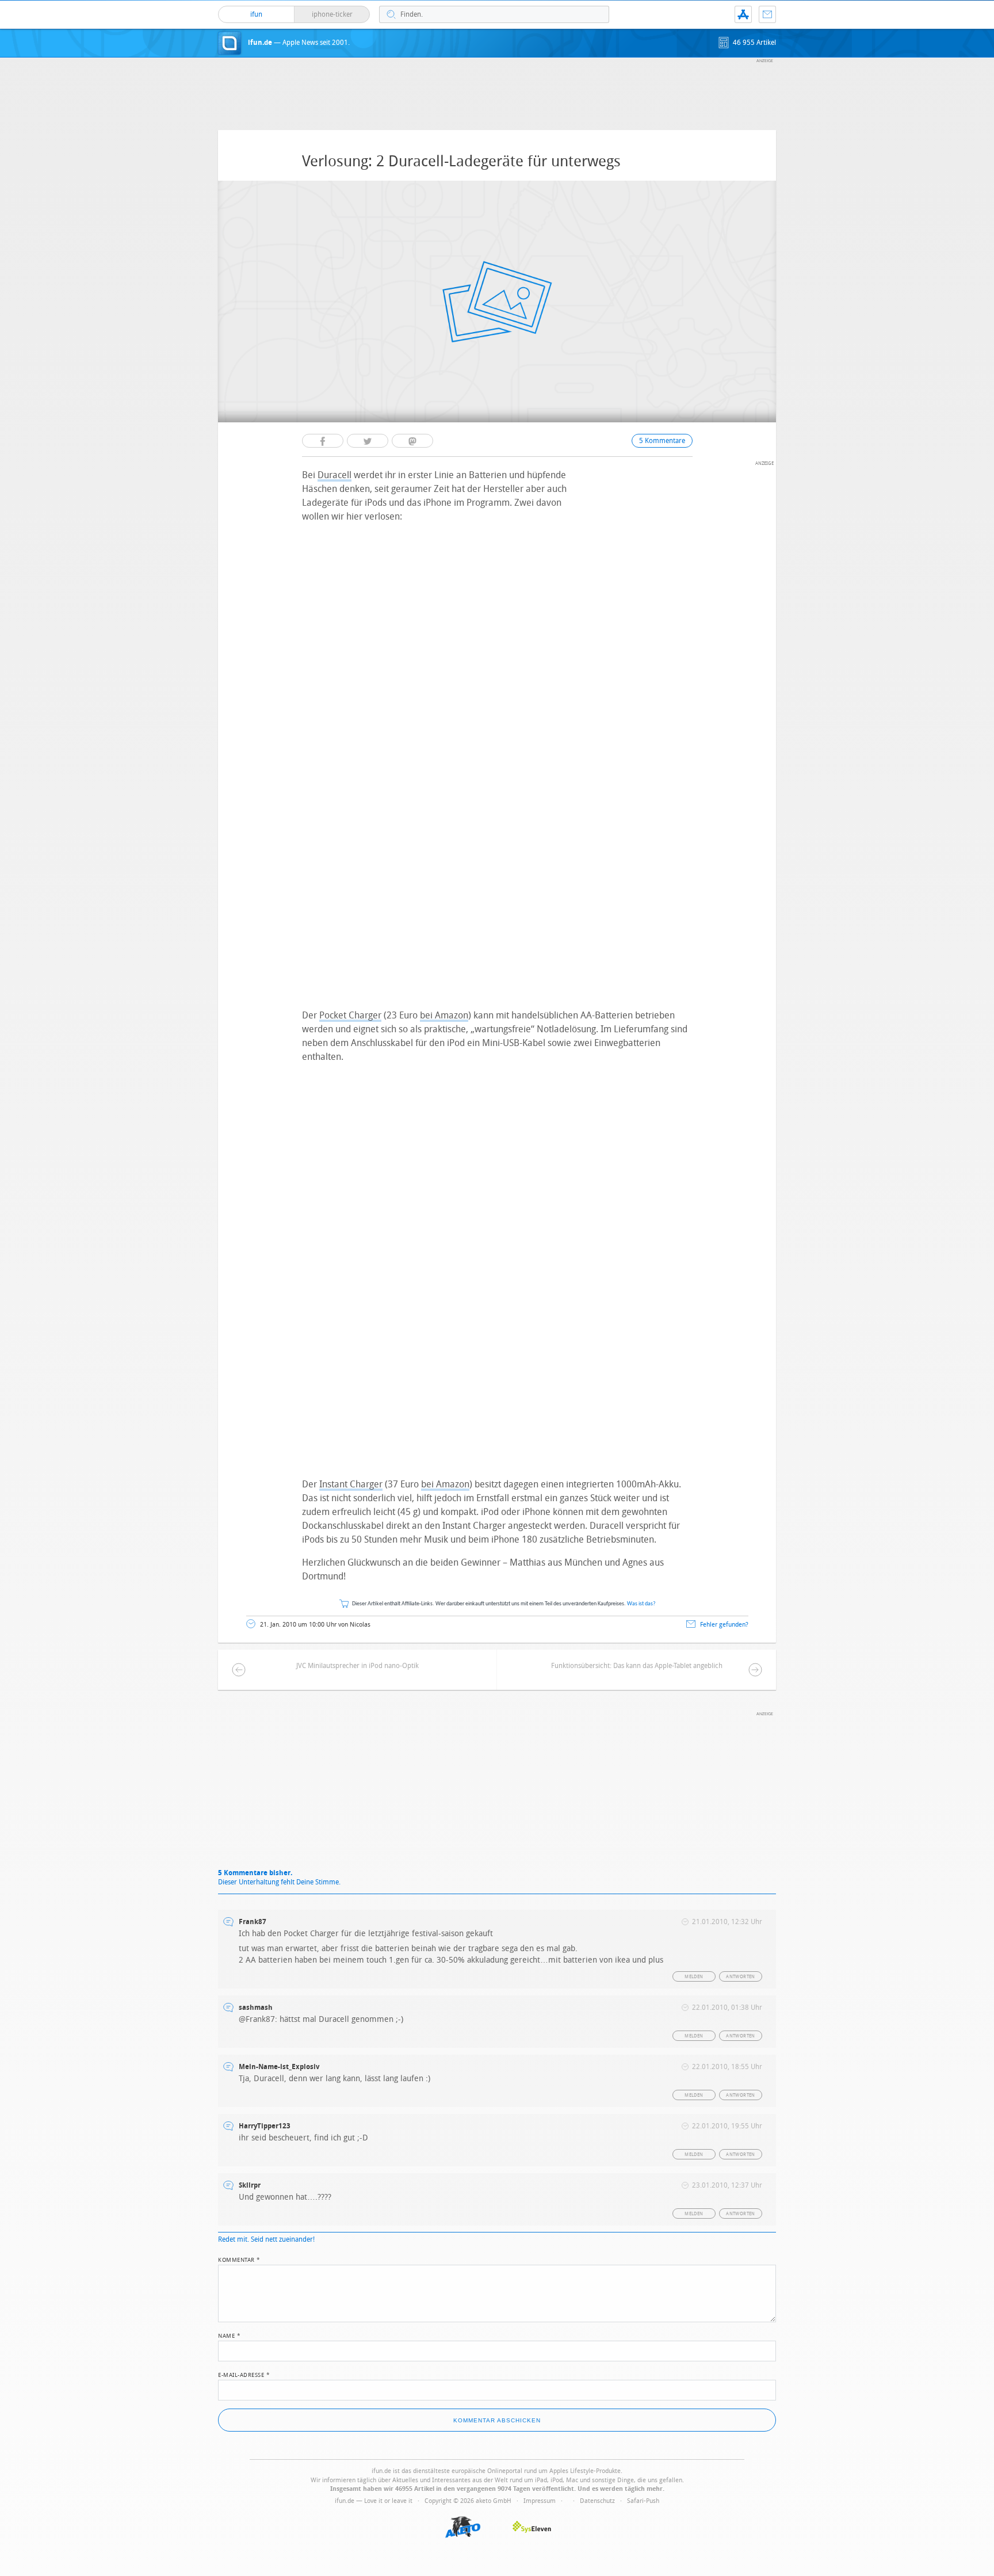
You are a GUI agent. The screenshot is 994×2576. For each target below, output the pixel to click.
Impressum (540, 2501)
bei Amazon (444, 1015)
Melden (694, 1977)
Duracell (334, 475)
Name (229, 2335)
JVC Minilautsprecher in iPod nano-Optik (358, 1666)
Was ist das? (641, 1604)
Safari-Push (643, 2501)
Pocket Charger (350, 1015)
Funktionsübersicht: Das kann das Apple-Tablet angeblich (637, 1666)
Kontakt (767, 14)
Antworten (741, 1977)
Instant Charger (351, 1484)
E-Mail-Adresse (244, 2374)
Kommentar (239, 2259)
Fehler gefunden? (724, 1625)
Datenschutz (597, 2501)
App (743, 14)
